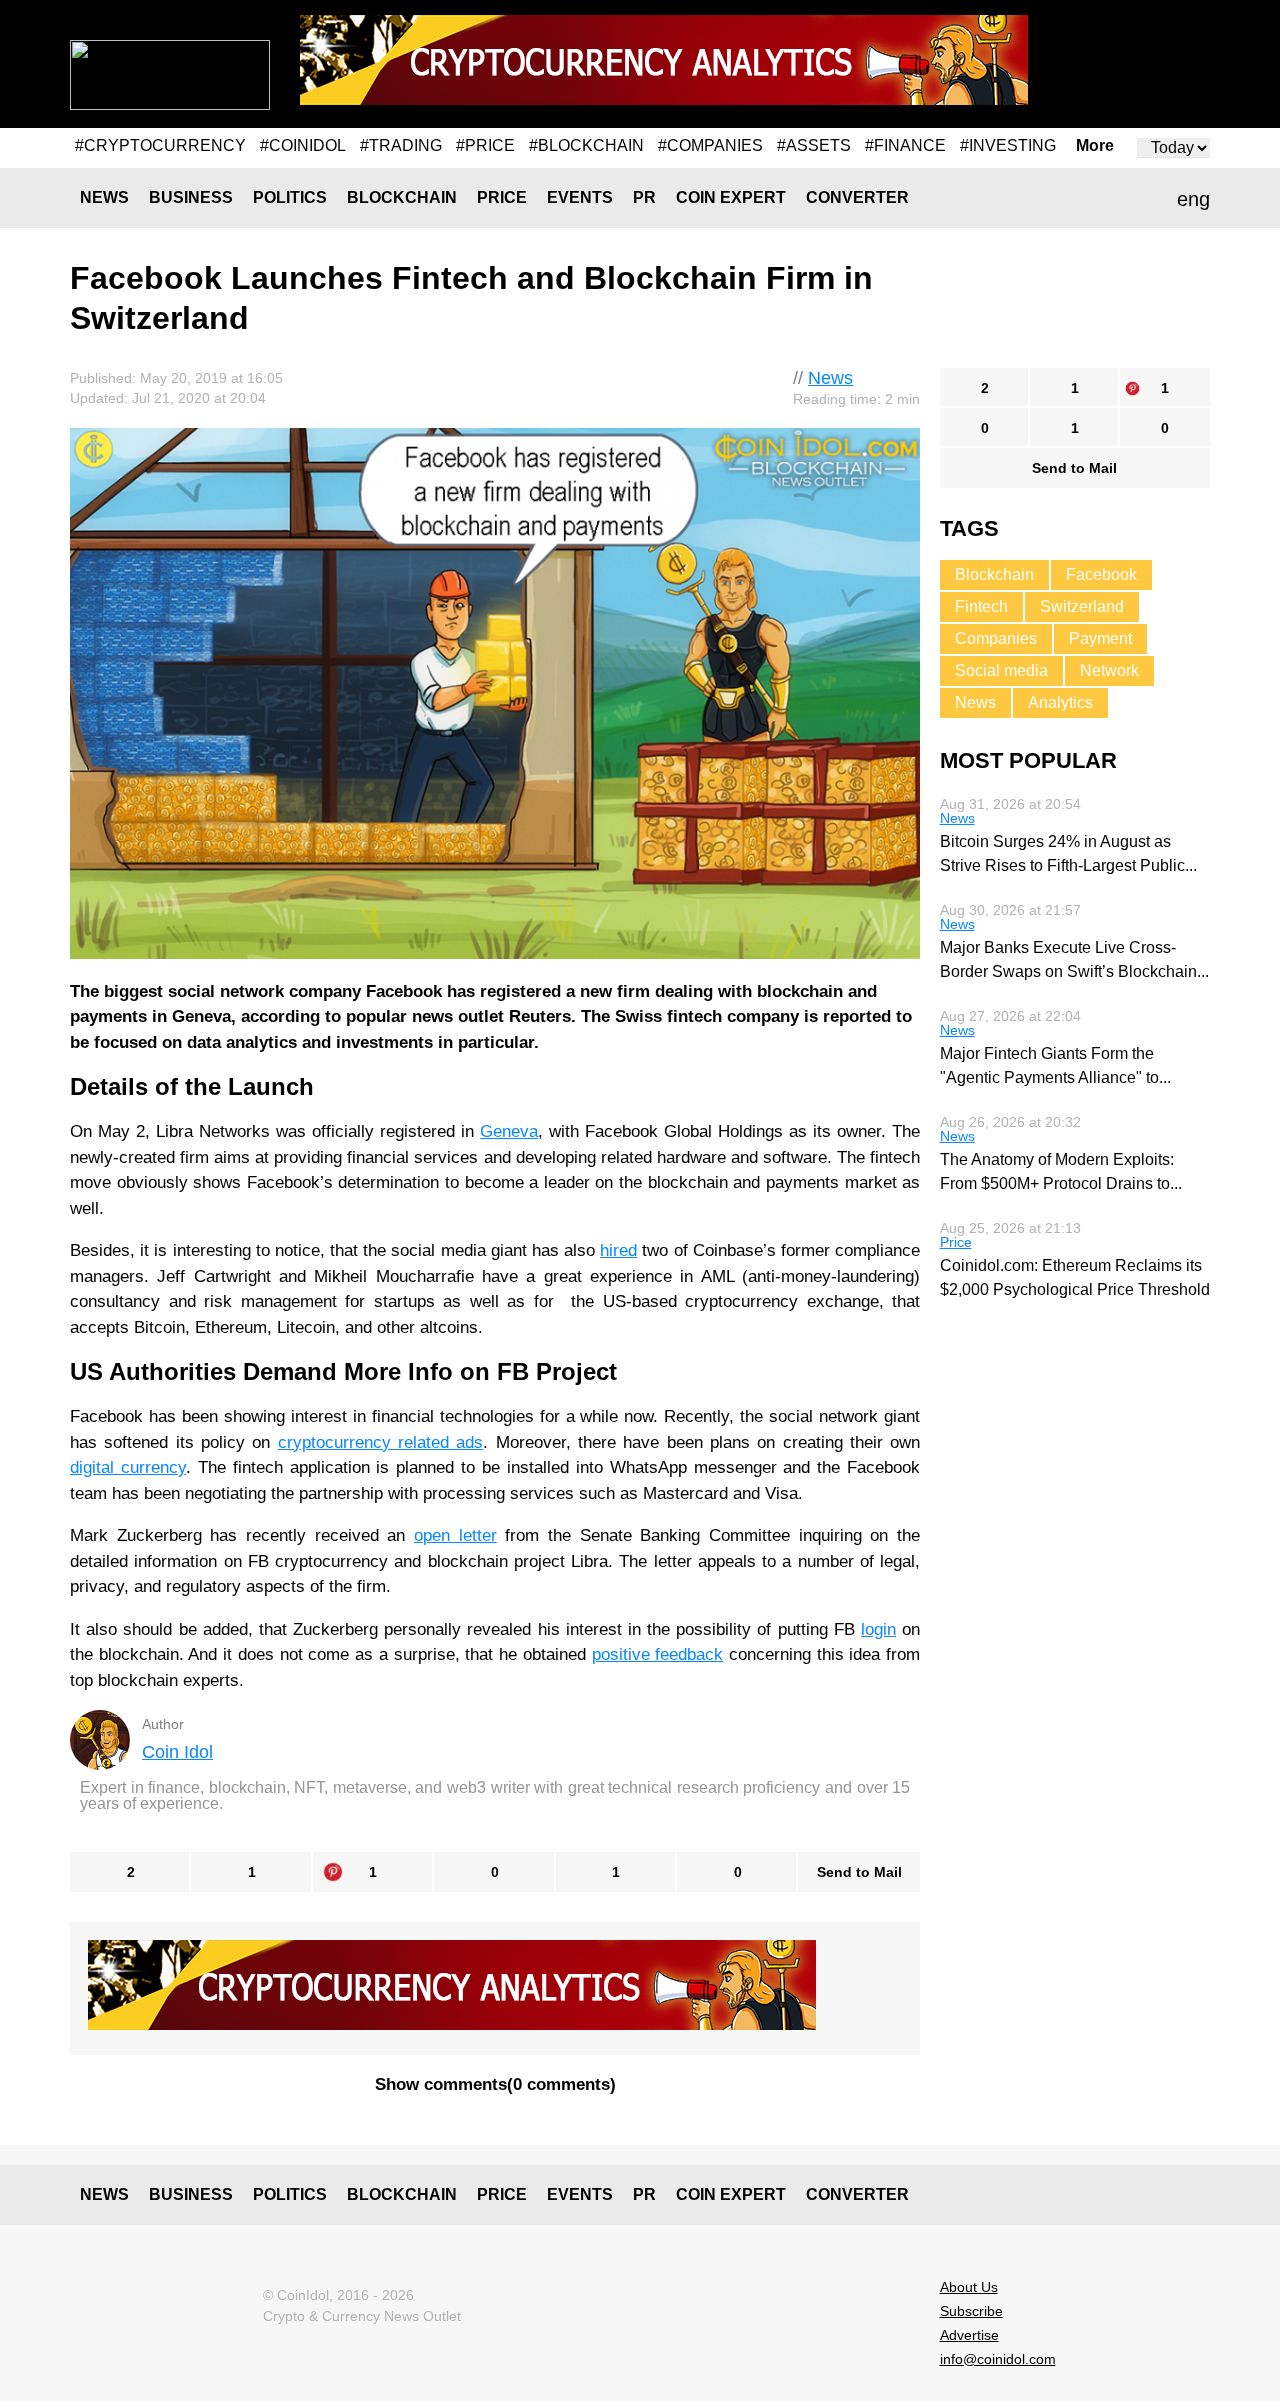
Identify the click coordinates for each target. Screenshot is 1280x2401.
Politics (290, 197)
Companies (996, 638)
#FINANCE (905, 145)
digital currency (128, 1467)
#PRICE (485, 145)
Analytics (1060, 702)
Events (580, 197)
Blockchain (402, 197)
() (495, 2084)
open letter (455, 1535)
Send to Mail (859, 1872)
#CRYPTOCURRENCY (160, 145)
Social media (1001, 670)
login (878, 1629)
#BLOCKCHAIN (586, 145)
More (1095, 146)
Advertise (969, 2335)
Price (502, 197)
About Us (969, 2287)
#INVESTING (1008, 145)
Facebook (1101, 574)
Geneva (509, 1131)
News (104, 197)
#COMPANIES (710, 145)
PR (644, 197)
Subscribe (971, 2311)
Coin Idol (177, 1752)
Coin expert (731, 197)
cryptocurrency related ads (381, 1442)
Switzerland (1082, 606)
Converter (857, 197)
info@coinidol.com (998, 2359)
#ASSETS (814, 145)
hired (618, 1250)
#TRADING (401, 145)
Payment (1100, 638)
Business (191, 197)
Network (1109, 670)
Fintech (981, 606)
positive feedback (658, 1654)
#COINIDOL (303, 145)
